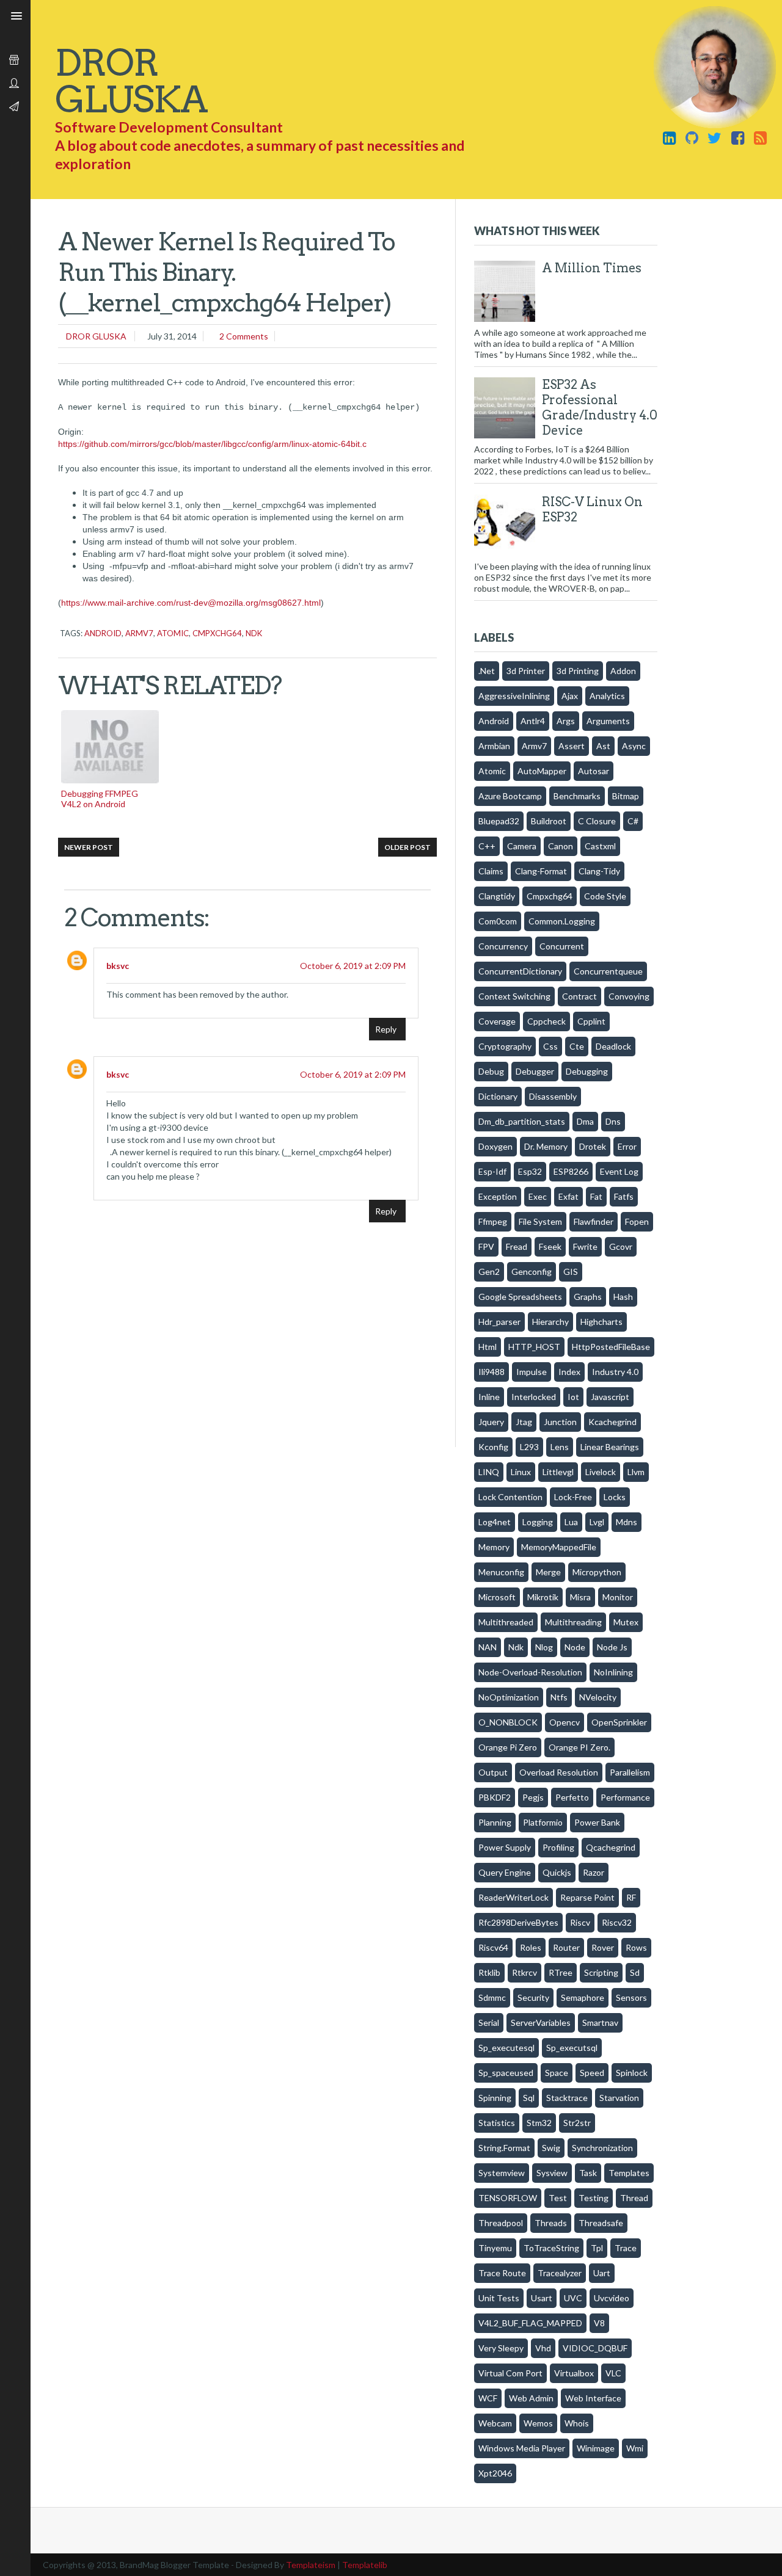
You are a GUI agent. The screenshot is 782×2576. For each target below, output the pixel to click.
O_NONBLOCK (508, 1722)
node (575, 1647)
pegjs (533, 1797)
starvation (619, 2098)
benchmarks (577, 796)
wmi (635, 2448)
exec (538, 1196)
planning (495, 1822)
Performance (625, 1797)
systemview (502, 2173)
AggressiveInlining (514, 696)
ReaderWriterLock (513, 1897)
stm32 (539, 2123)
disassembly (553, 1096)
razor (594, 1872)
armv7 (139, 633)
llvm (636, 1472)
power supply (505, 1847)
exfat (568, 1196)
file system (540, 1221)
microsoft (497, 1597)
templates (629, 2173)
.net (487, 671)
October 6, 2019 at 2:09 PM (353, 966)
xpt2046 (495, 2473)
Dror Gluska (95, 336)
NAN (488, 1647)
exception (498, 1196)
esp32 (530, 1171)
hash (623, 1297)
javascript (610, 1397)
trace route (502, 2273)
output (493, 1772)
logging (538, 1522)
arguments (608, 721)
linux (521, 1472)
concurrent (562, 946)
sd (635, 1972)
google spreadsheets (520, 1297)
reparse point (587, 1897)
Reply (386, 1029)
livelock (601, 1472)
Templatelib (365, 2565)
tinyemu (495, 2248)
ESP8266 (571, 1171)
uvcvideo (612, 2298)
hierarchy (550, 1322)
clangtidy (497, 896)
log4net (495, 1522)
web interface (593, 2398)
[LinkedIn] (670, 137)
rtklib (489, 1972)
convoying (629, 996)
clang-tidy (599, 871)
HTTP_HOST (534, 1347)
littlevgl (558, 1472)
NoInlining (613, 1672)
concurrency (503, 946)
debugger (535, 1071)
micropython (597, 1572)
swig (551, 2148)
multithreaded (506, 1622)
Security (533, 1997)
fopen (637, 1221)
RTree (561, 1972)
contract (579, 996)
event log (619, 1171)
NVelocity (598, 1697)
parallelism (630, 1772)
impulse (532, 1372)
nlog (544, 1647)
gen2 (489, 1272)
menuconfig (501, 1572)
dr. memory (546, 1146)
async (634, 746)
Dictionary (498, 1096)
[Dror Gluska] (760, 137)
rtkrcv (524, 1972)
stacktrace (567, 2098)
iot (573, 1397)
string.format (504, 2148)
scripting (601, 1972)
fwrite (585, 1246)
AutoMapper (542, 771)
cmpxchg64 (217, 633)
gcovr (621, 1246)
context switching (514, 996)
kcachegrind (612, 1422)
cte (577, 1046)
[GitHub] (692, 137)
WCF (488, 2398)
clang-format (541, 871)
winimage (596, 2448)
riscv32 (617, 1922)
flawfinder (594, 1221)
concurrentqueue (608, 971)
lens (560, 1447)
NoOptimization (509, 1697)
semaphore (583, 1997)
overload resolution (559, 1772)
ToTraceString (551, 2248)
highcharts (601, 1322)
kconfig (493, 1447)
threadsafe (601, 2223)
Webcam (495, 2423)
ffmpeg (493, 1221)
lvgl (597, 1522)
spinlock (632, 2073)
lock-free (573, 1497)
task (588, 2173)
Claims (491, 871)
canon (561, 846)
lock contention (510, 1497)
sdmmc (492, 1997)
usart (542, 2298)
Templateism (311, 2565)
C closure (597, 821)
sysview (552, 2173)
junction (560, 1422)
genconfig (532, 1272)
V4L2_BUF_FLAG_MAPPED (530, 2323)
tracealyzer (560, 2273)
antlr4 (533, 721)
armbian (494, 746)
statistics (497, 2123)
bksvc (118, 966)
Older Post (407, 847)
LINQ (489, 1472)
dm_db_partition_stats (522, 1121)
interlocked (534, 1397)
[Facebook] (737, 137)
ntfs (559, 1697)
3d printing (578, 671)
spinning (495, 2098)
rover (603, 1947)
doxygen (495, 1146)
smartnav (600, 2023)
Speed (592, 2073)
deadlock (613, 1046)
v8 (599, 2323)
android (103, 633)
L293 (529, 1447)
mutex (626, 1622)
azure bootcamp (510, 796)
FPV (486, 1246)
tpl (597, 2248)
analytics (607, 696)
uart (602, 2273)
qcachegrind (611, 1847)
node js (612, 1647)
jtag (524, 1422)
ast (603, 746)
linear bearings (610, 1447)
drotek (593, 1146)
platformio (543, 1822)
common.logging (562, 921)
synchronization (602, 2148)
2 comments (244, 336)
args (566, 721)
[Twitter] (715, 137)
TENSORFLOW (508, 2198)
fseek (550, 1246)
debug (491, 1071)
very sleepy (501, 2348)
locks (615, 1497)
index (569, 1372)
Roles (531, 1947)
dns (613, 1121)
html (488, 1347)
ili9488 (491, 1372)
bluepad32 (499, 821)
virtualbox (574, 2373)
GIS (571, 1272)
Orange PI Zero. (579, 1747)
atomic (173, 633)
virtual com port (510, 2373)
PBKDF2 (495, 1797)
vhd (543, 2348)
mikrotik (543, 1597)
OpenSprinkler (619, 1722)
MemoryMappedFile (559, 1547)
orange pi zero (508, 1747)
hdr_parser (499, 1322)
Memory (494, 1547)
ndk (254, 633)
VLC (613, 2373)
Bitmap (626, 796)
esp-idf (492, 1171)
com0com (498, 921)
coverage (497, 1021)
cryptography (505, 1046)
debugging (587, 1071)
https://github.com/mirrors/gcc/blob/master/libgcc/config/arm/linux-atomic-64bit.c (212, 444)
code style (605, 896)
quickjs (557, 1872)
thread (634, 2198)
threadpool (501, 2223)
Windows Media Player (522, 2448)
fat (596, 1196)
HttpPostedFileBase (611, 1347)
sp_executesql (506, 2048)
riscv (580, 1922)
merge (548, 1572)
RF (631, 1897)
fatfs (624, 1196)
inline (489, 1397)
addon (623, 671)
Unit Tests (499, 2298)
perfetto (572, 1797)
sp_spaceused (506, 2073)
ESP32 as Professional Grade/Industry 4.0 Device (600, 408)
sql (529, 2098)
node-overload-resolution (530, 1672)
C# (633, 821)
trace (626, 2248)
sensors (631, 1997)
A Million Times (592, 268)
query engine (505, 1872)
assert (572, 746)
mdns (627, 1522)
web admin (531, 2398)
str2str (577, 2123)
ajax (570, 696)
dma (585, 1121)
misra (580, 1597)
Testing (594, 2198)
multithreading (573, 1622)
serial (489, 2023)
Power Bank (597, 1822)
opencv (565, 1722)
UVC (573, 2298)
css (550, 1046)
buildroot (549, 821)
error (627, 1146)
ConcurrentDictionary (520, 971)
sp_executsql (572, 2048)
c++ (487, 846)
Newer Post (89, 847)
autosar (594, 771)
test (558, 2198)
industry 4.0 (615, 1372)
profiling (558, 1847)
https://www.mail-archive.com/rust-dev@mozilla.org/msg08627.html (191, 603)
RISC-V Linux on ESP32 (592, 510)
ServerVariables (541, 2023)
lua (571, 1522)
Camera (522, 846)
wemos (538, 2423)
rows (636, 1947)
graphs (588, 1297)
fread (517, 1246)
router (566, 1947)
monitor (618, 1597)
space (557, 2073)
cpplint (591, 1021)
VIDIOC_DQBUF (595, 2348)
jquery (491, 1422)
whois (577, 2423)
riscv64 (493, 1947)
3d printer (526, 671)
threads (551, 2223)
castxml (600, 846)
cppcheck (546, 1021)
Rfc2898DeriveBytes (518, 1922)
